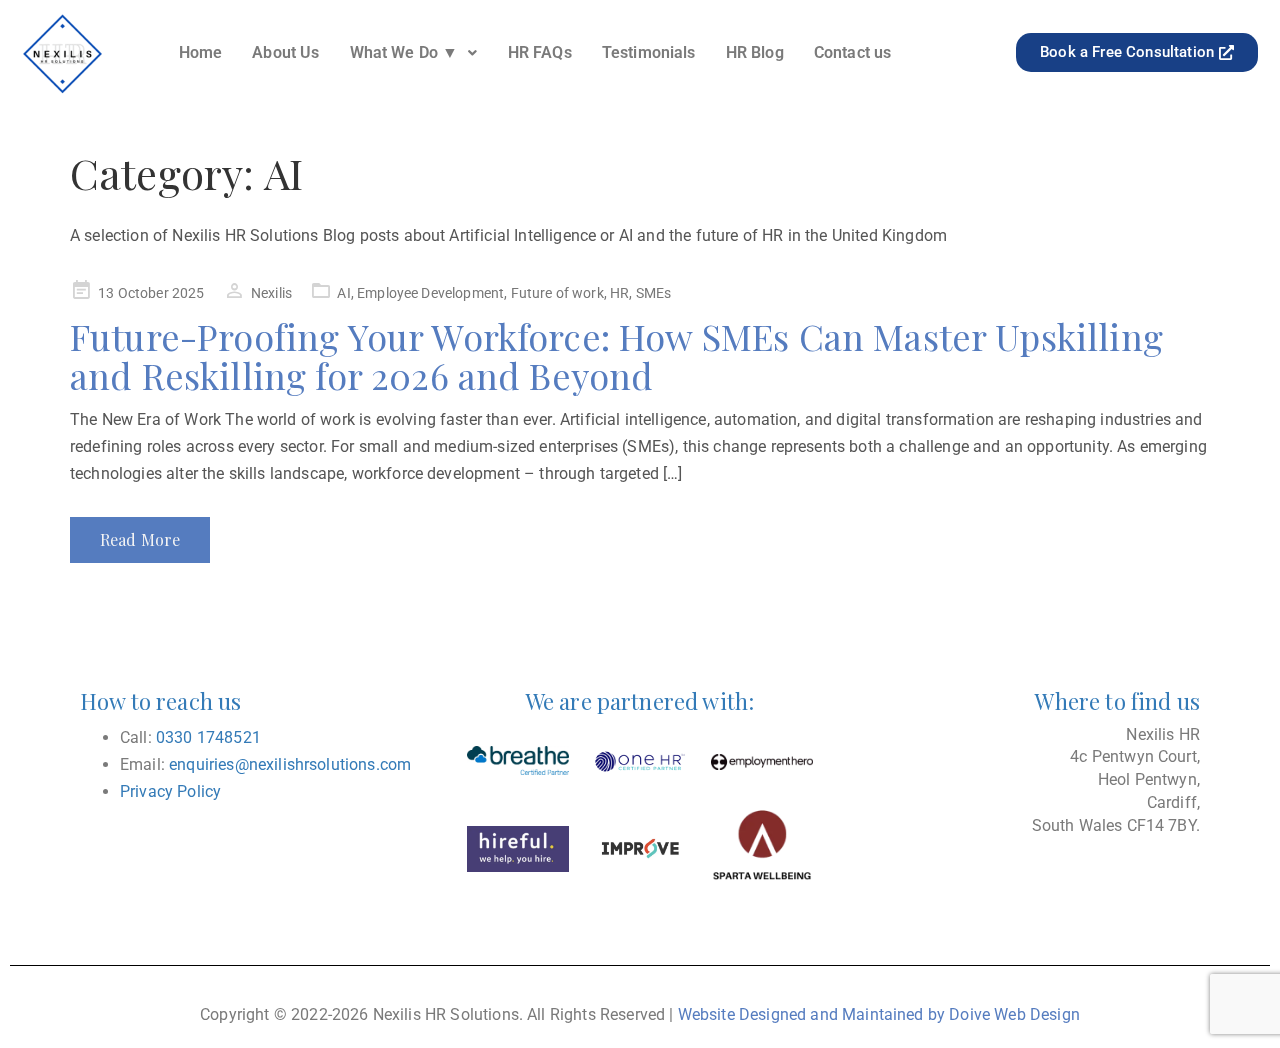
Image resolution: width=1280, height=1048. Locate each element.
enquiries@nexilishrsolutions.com (290, 764)
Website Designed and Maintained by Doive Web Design (879, 1014)
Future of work (557, 293)
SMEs (654, 293)
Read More (140, 539)
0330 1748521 (208, 737)
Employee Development (430, 293)
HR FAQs (540, 52)
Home (201, 52)
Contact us (853, 52)
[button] (414, 53)
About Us (285, 52)
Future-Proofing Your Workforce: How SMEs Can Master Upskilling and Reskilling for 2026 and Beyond (616, 356)
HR (619, 293)
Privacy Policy (170, 791)
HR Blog (755, 52)
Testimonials (649, 52)
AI (343, 293)
